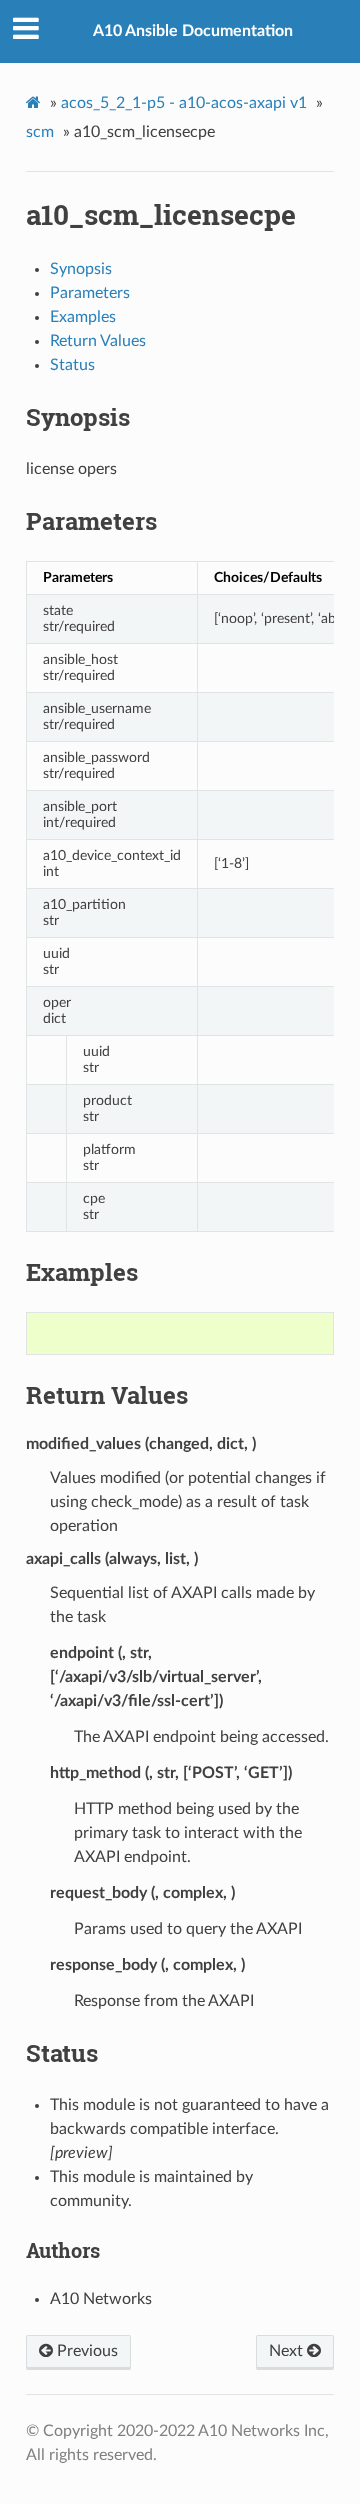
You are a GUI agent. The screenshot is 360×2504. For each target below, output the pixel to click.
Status (72, 365)
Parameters (90, 293)
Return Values (98, 341)
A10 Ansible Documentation (193, 31)
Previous (85, 2351)
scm (40, 132)
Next (288, 2351)
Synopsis (81, 269)
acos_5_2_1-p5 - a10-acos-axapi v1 (184, 103)
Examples (83, 317)
